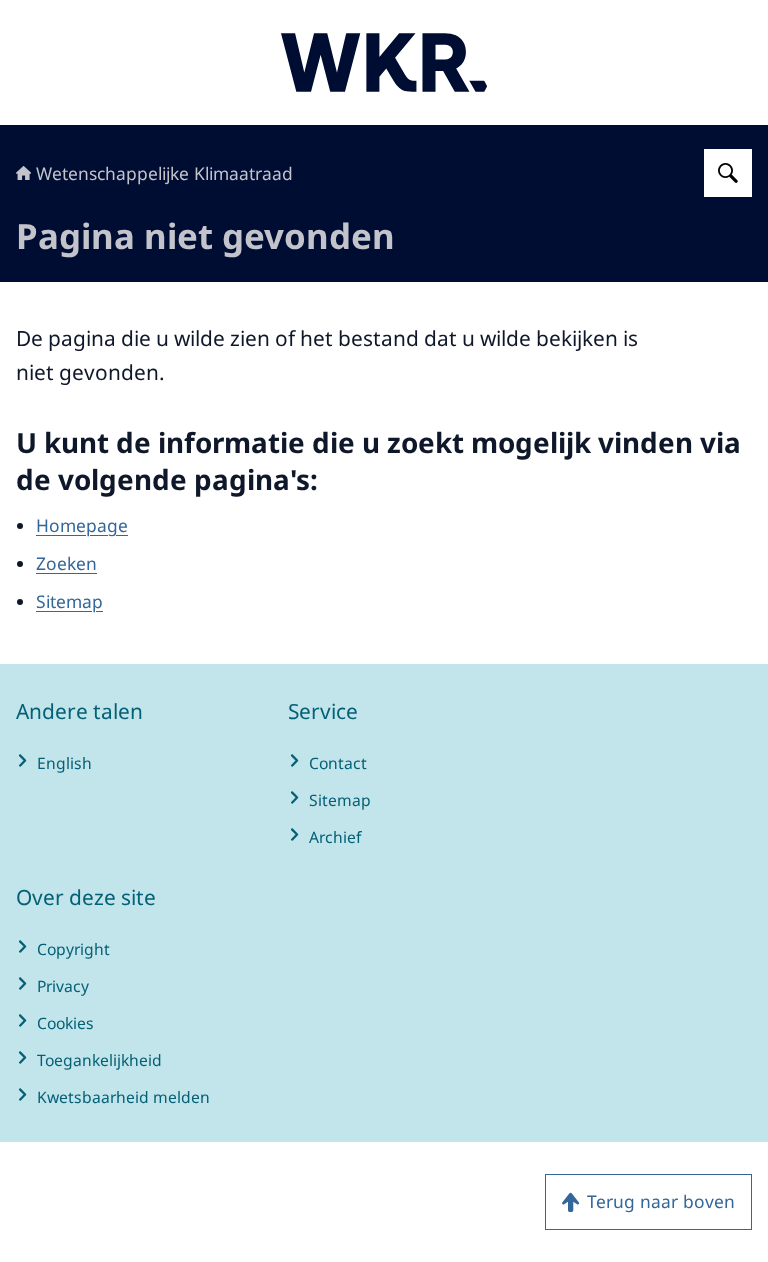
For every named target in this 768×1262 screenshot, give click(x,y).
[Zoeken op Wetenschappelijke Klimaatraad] (728, 173)
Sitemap (69, 601)
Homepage (82, 525)
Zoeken (66, 563)
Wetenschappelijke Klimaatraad (164, 173)
